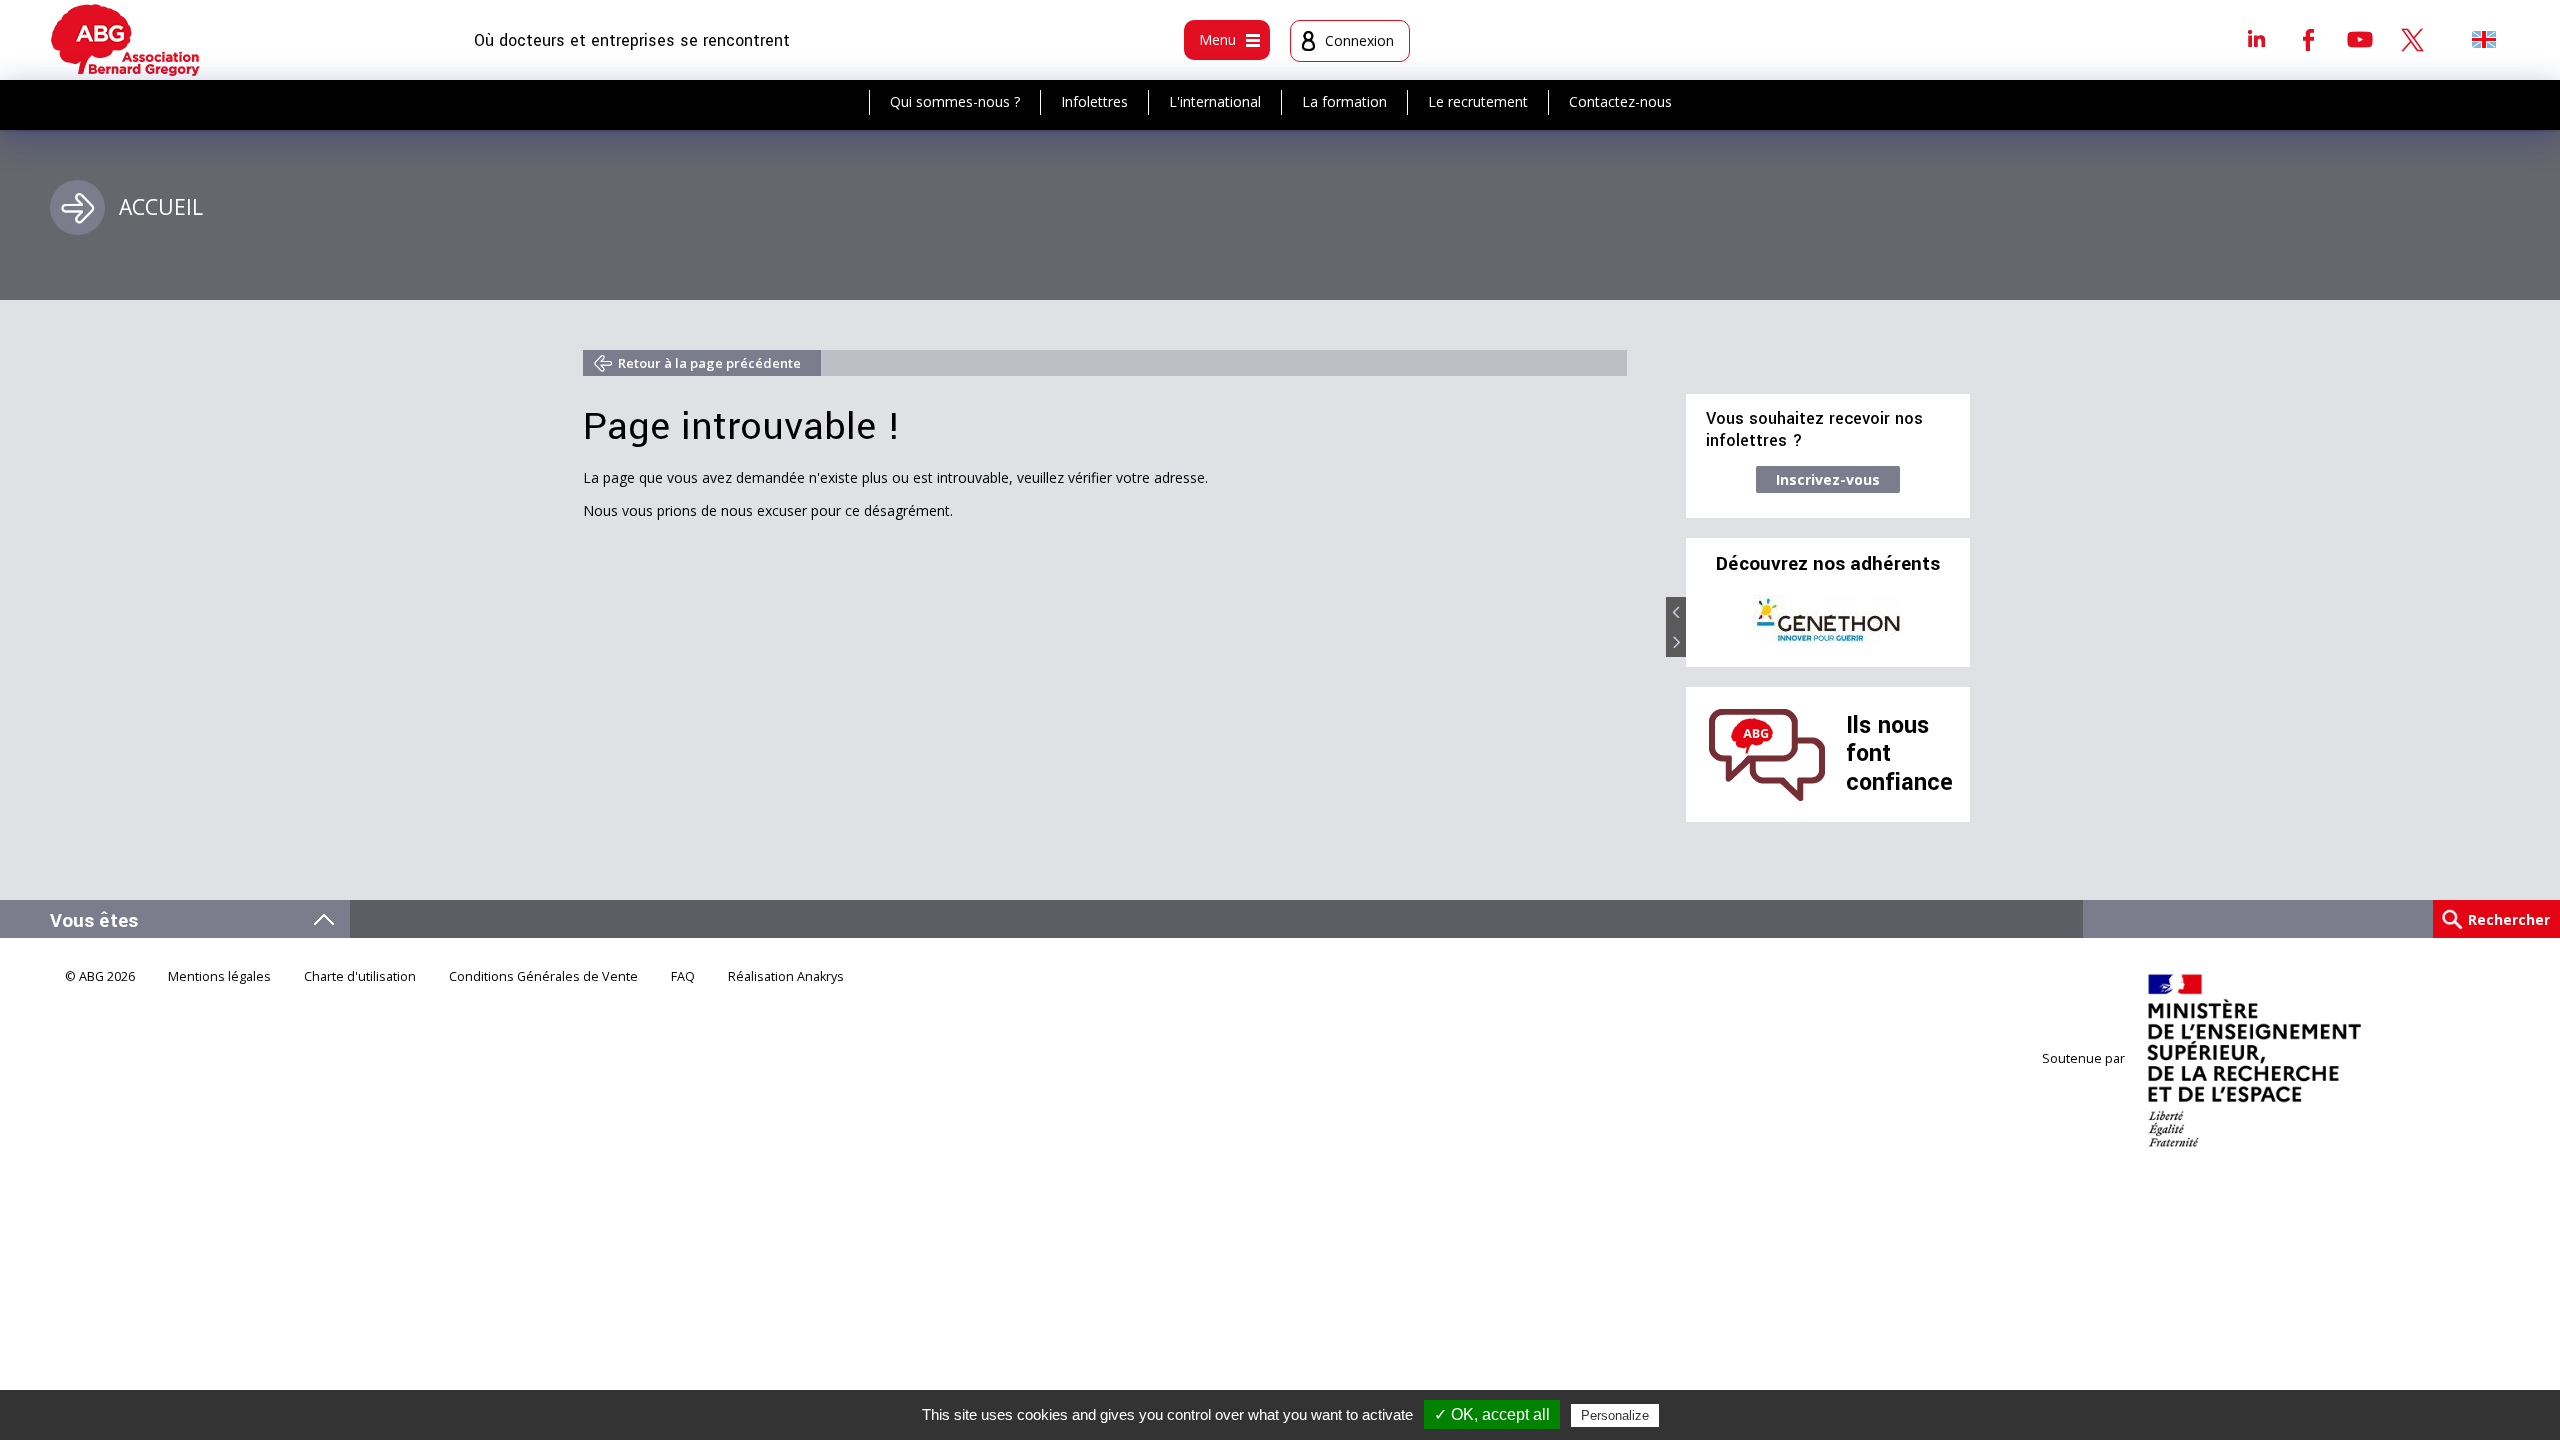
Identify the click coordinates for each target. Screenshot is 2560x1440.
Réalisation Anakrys (786, 976)
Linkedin (2256, 39)
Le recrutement (1478, 101)
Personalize (1615, 1415)
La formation (1344, 101)
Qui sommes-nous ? (955, 101)
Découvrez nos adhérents (1828, 564)
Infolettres (1094, 101)
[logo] (125, 40)
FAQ (683, 976)
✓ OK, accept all (1492, 1414)
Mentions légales (219, 976)
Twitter (2412, 39)
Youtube (2360, 39)
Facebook (2308, 39)
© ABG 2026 (100, 976)
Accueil (161, 207)
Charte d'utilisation (360, 976)
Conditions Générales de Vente (543, 976)
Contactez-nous (1620, 101)
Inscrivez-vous (1828, 479)
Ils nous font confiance (1899, 754)
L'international (1215, 101)
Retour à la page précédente (709, 363)
